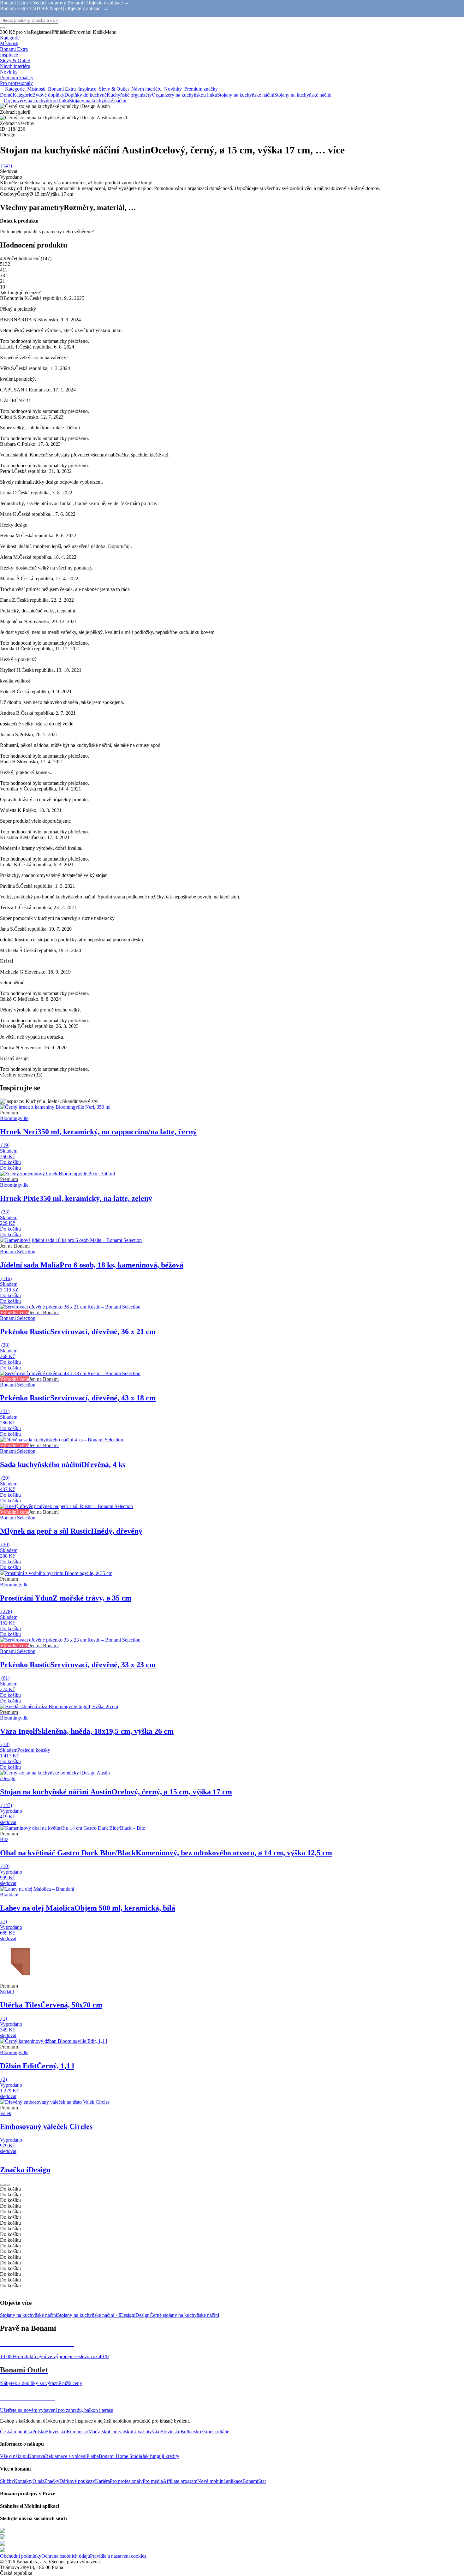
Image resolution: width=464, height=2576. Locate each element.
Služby (7, 2481)
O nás (38, 2481)
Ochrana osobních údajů (66, 2556)
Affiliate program (180, 2481)
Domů (6, 95)
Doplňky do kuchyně (86, 95)
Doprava (36, 2456)
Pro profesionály (126, 2481)
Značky (52, 2481)
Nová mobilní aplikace (220, 2481)
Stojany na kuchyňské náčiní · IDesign (96, 2315)
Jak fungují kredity (161, 2456)
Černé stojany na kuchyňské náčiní (184, 2315)
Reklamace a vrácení (66, 2456)
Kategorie (22, 95)
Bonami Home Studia (120, 2456)
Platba (93, 2456)
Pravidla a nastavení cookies (118, 2556)
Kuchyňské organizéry (129, 95)
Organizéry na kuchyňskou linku (184, 95)
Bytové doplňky (48, 95)
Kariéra (102, 2481)
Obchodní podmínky (21, 2556)
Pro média (153, 2481)
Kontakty (23, 2481)
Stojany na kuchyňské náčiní (303, 95)
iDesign (142, 2315)
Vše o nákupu (14, 2456)
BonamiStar (254, 2481)
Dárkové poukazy (77, 2481)
